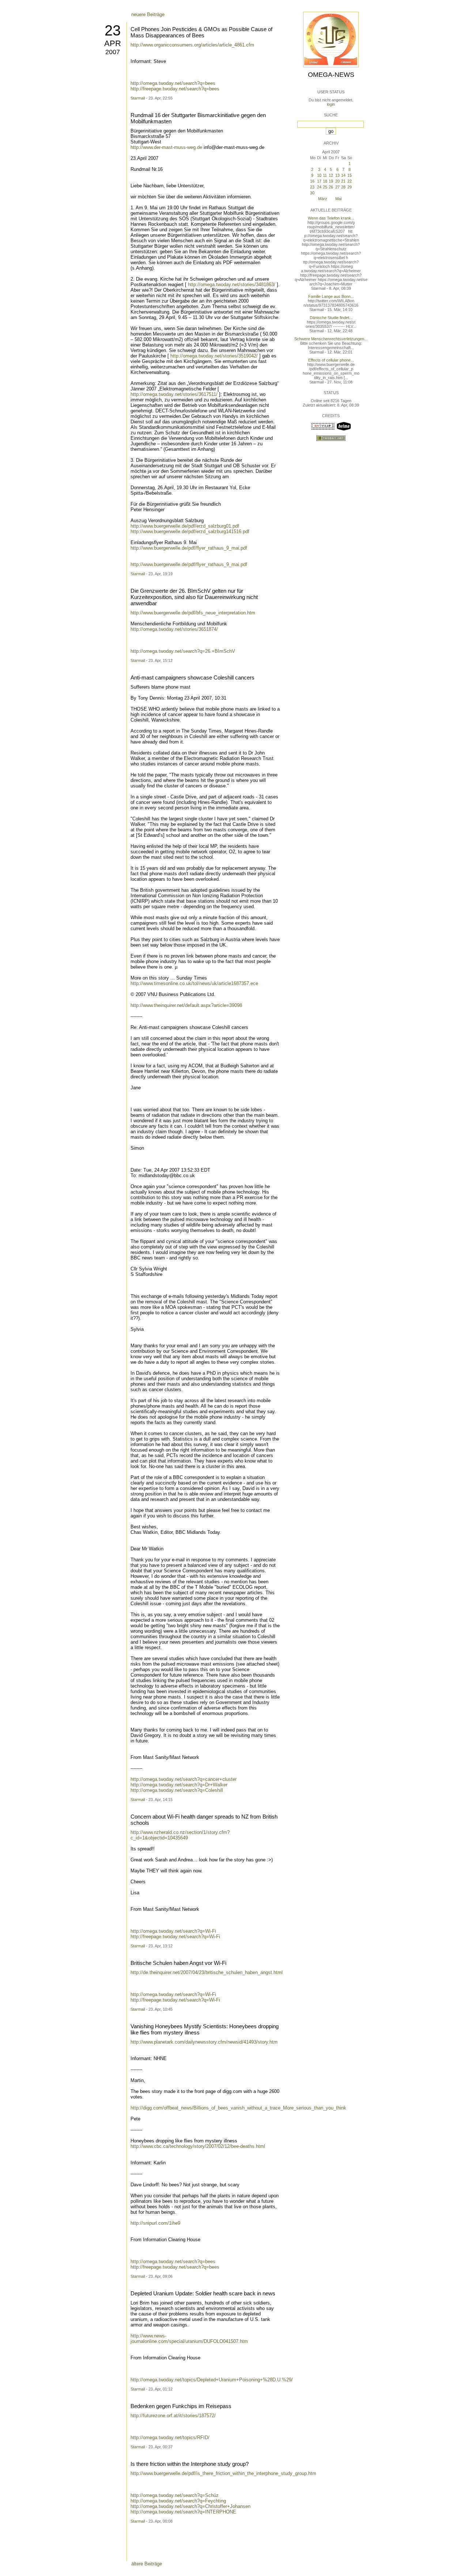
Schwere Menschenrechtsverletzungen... (331, 339)
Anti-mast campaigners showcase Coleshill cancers (193, 677)
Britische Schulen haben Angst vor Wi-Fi (178, 1963)
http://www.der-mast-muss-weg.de (166, 147)
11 (325, 175)
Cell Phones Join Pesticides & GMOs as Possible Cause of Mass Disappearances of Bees (201, 32)
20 (337, 181)
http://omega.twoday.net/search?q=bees (173, 83)
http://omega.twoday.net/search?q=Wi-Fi (173, 1931)
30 (312, 193)
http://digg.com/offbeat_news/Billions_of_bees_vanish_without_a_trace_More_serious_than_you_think (238, 2108)
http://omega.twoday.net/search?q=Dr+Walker (179, 1785)
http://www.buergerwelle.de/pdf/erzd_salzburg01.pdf (185, 526)
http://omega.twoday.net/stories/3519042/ (214, 356)
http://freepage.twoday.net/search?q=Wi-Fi (175, 1937)
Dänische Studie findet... (331, 318)
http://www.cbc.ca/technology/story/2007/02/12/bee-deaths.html (198, 2146)
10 (319, 175)
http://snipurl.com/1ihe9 (155, 2223)
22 (350, 181)
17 (319, 181)
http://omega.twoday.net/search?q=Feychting (178, 2501)
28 (343, 187)
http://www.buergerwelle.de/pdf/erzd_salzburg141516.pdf (190, 531)
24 (319, 187)
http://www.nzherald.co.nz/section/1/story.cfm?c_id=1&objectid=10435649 (180, 1835)
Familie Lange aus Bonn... (331, 296)
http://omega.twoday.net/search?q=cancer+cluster (184, 1779)
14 (343, 175)
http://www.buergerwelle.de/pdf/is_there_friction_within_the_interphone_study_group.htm (223, 2473)
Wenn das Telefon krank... (331, 218)
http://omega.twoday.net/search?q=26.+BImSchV (183, 651)
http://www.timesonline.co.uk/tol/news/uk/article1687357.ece (194, 983)
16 (312, 181)
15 (350, 175)
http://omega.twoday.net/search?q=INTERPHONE (183, 2512)
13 (337, 175)
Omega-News (331, 75)
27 (337, 187)
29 (350, 187)
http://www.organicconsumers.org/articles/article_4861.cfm (192, 45)
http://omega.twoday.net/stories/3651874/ (174, 629)
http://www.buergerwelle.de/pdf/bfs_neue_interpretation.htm (193, 613)
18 (325, 181)
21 (343, 181)
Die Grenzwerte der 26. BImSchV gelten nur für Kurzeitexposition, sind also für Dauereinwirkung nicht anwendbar (194, 597)
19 (331, 181)
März (323, 199)
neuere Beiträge (148, 14)
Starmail (138, 98)
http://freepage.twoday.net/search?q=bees (175, 89)
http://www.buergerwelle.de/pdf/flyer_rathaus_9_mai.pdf (189, 548)
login (331, 104)
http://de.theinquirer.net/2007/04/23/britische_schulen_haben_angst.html (207, 1972)
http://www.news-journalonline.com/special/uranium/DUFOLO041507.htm (189, 2339)
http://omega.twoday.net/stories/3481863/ (232, 284)
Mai (338, 199)
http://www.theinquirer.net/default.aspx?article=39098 (186, 1005)
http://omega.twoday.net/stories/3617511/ (174, 394)
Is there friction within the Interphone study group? (190, 2464)
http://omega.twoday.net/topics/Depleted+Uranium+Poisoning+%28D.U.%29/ (212, 2380)
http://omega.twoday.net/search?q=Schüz (175, 2495)
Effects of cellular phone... (331, 360)
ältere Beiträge (147, 2564)
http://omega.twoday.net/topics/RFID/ (170, 2438)
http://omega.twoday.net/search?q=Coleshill (177, 1790)
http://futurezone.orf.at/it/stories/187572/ (173, 2416)
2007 (113, 52)
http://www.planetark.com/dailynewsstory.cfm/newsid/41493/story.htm (204, 2042)
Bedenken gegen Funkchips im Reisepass (181, 2406)
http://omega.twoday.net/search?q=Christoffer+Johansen (190, 2506)
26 (331, 187)
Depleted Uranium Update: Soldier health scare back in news (203, 2293)
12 (331, 175)
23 (113, 30)
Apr (113, 43)
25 (325, 187)
